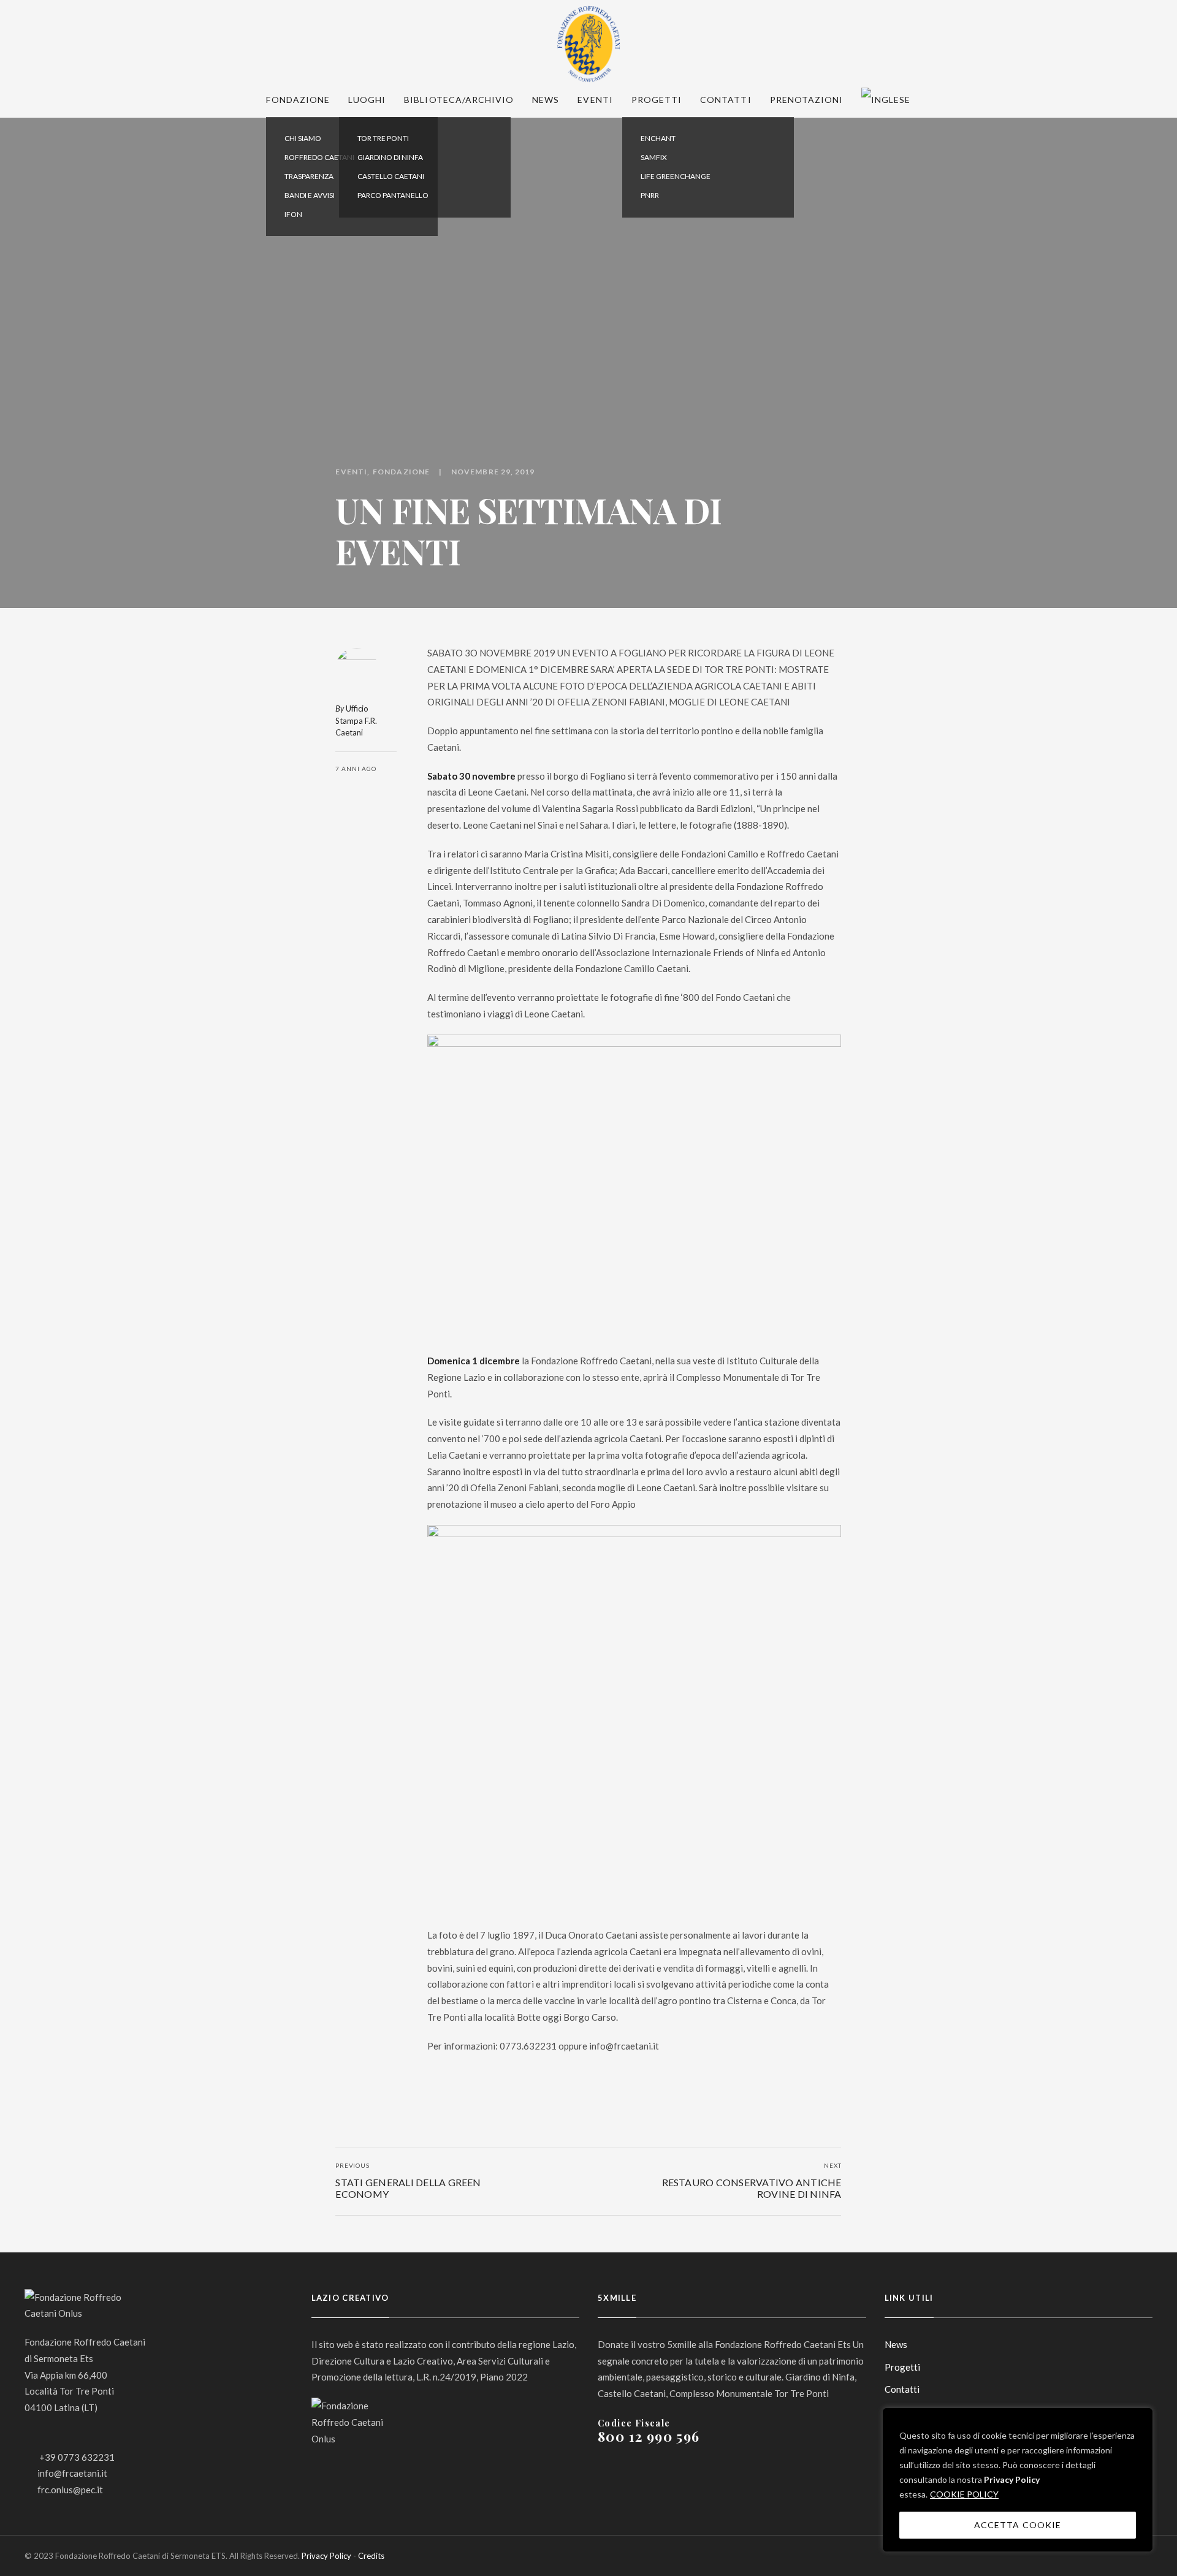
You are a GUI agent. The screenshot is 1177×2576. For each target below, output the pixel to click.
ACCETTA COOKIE (1018, 2525)
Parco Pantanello (393, 195)
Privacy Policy (1012, 2479)
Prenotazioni (807, 100)
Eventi (595, 100)
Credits (371, 2556)
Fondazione (298, 100)
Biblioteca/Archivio (459, 100)
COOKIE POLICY (964, 2494)
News (546, 100)
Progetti (657, 100)
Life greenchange (676, 176)
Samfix (654, 157)
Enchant (658, 138)
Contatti (726, 100)
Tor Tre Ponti (383, 138)
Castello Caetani (391, 176)
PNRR (650, 195)
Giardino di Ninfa (390, 157)
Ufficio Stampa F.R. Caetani (356, 720)
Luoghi (367, 100)
